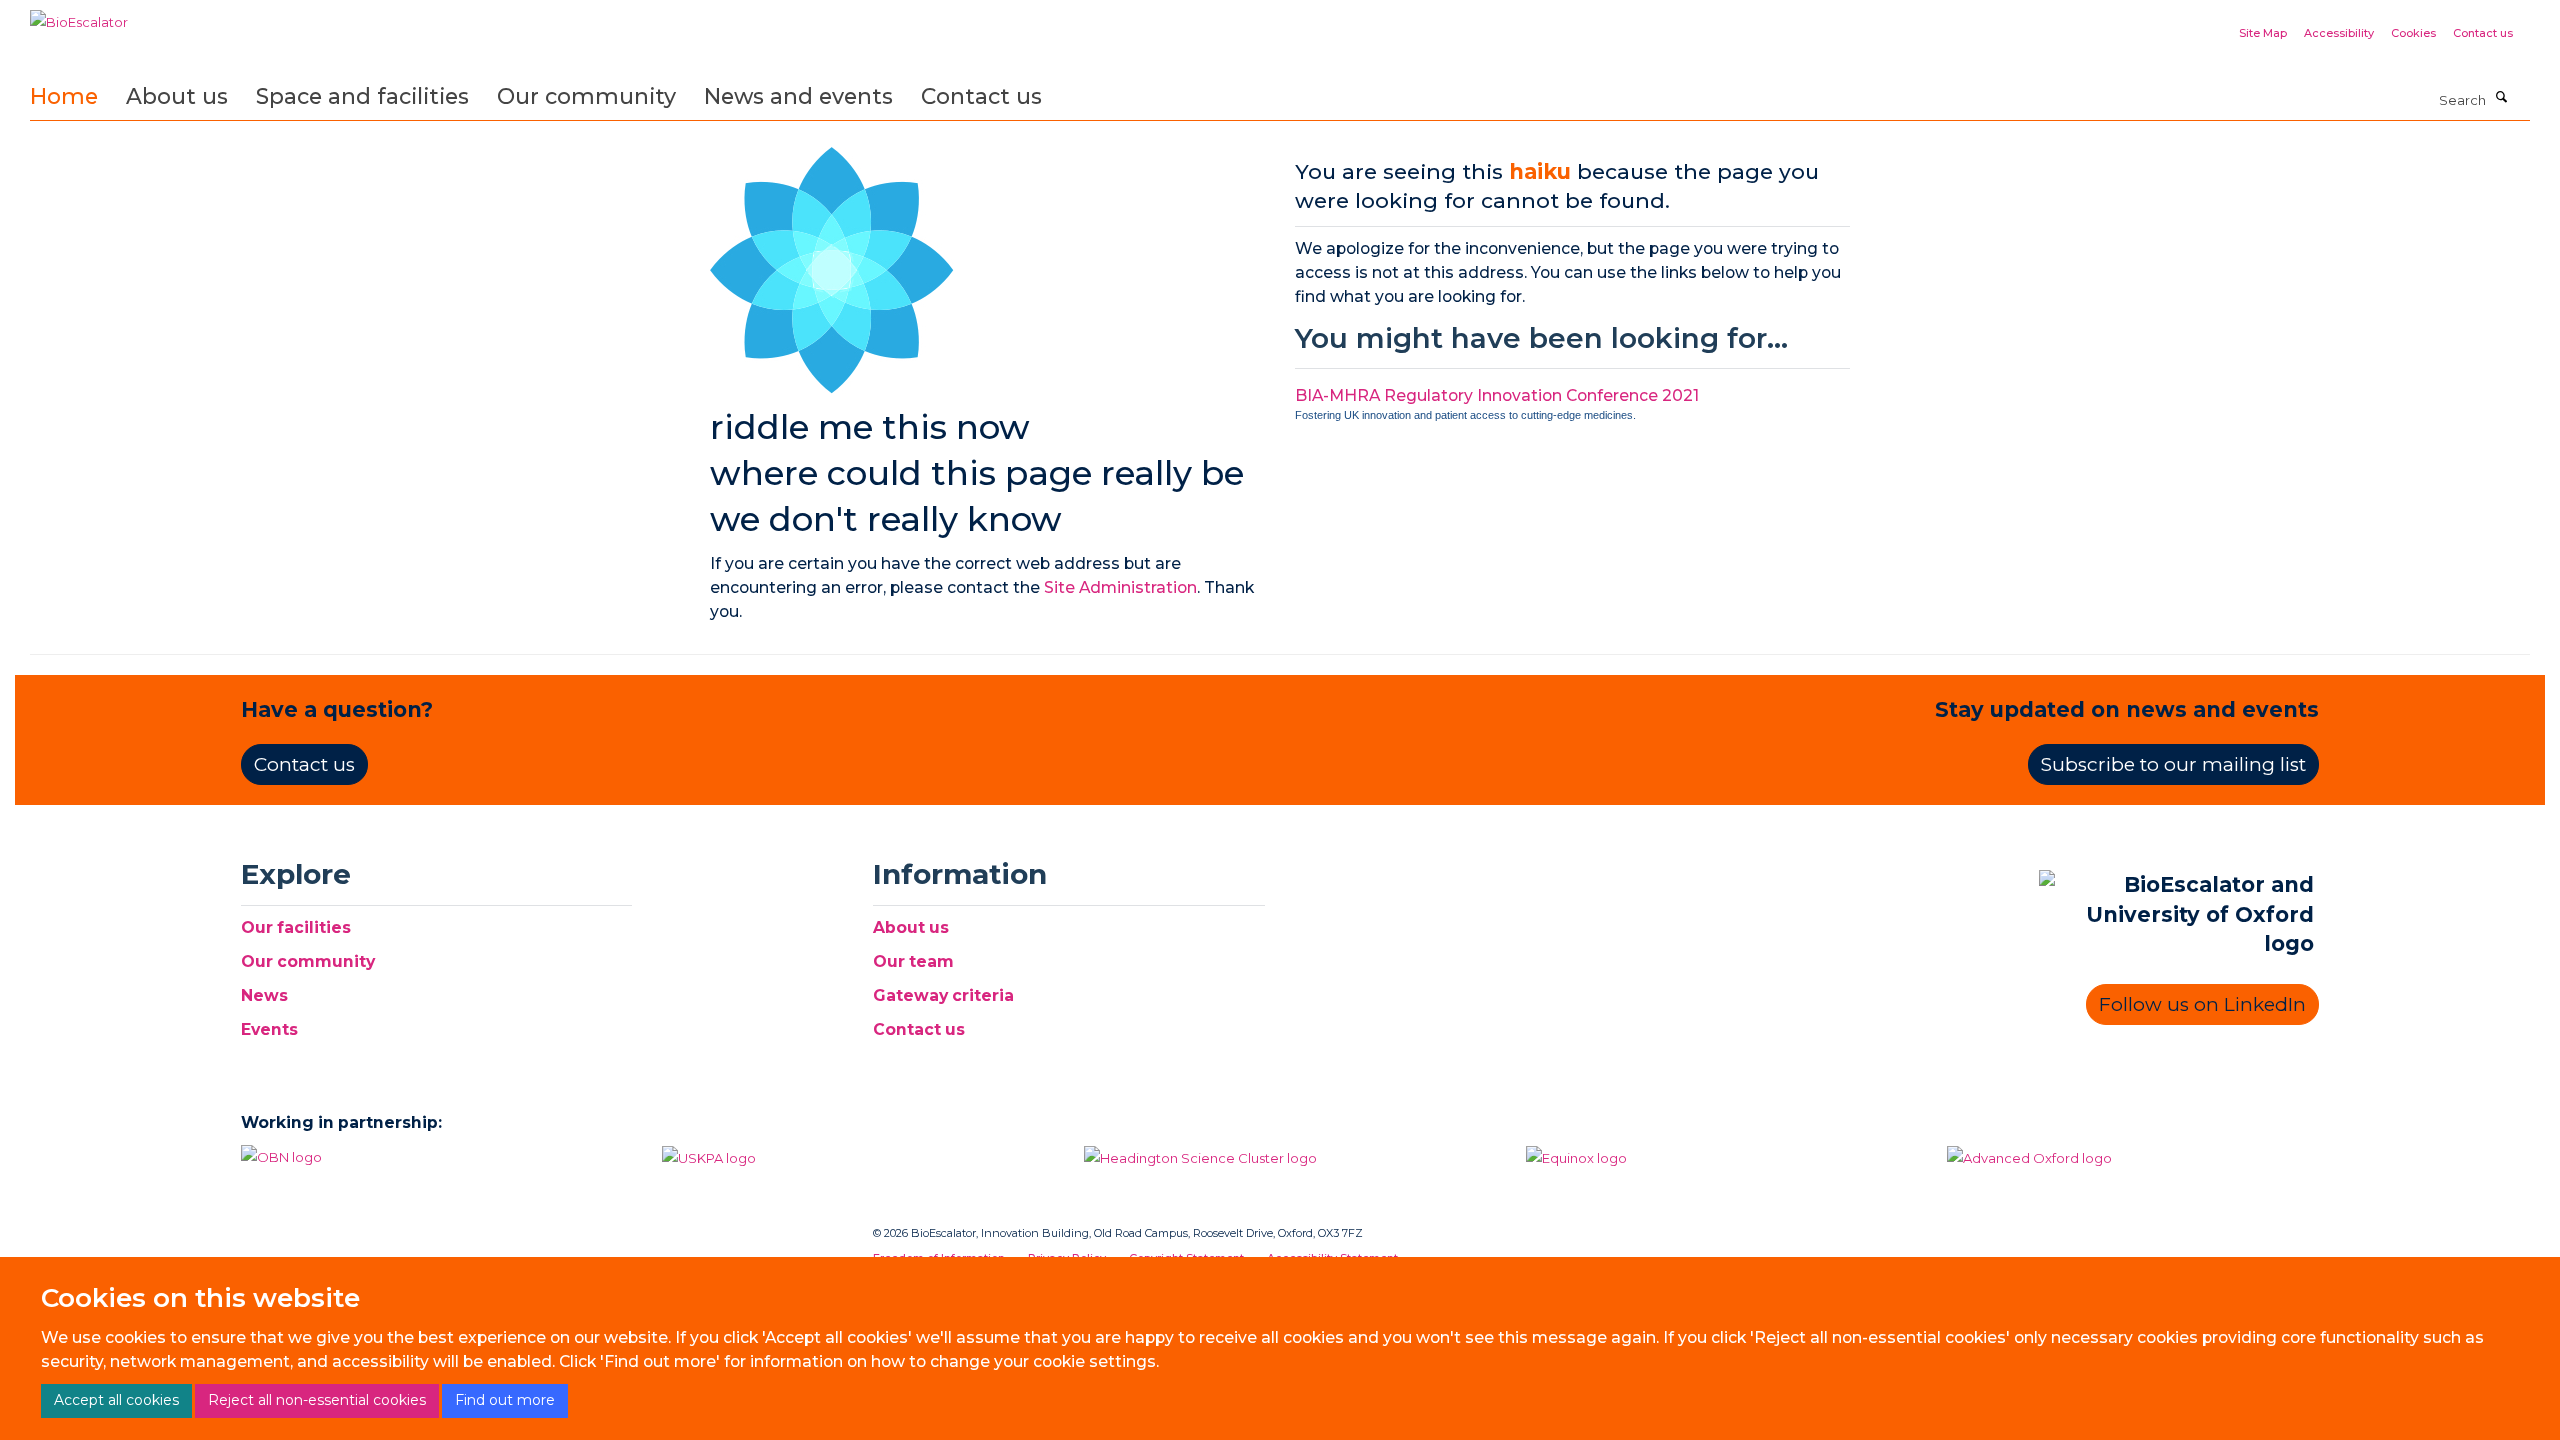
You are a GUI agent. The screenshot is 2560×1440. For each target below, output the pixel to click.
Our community (586, 96)
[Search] (2502, 98)
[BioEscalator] (79, 15)
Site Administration (1120, 587)
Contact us (2483, 33)
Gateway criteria (943, 995)
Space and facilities (362, 96)
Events (269, 1029)
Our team (913, 961)
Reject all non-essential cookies (317, 1400)
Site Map (2263, 33)
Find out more (505, 1400)
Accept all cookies (116, 1400)
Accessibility (2339, 33)
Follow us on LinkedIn (2202, 1004)
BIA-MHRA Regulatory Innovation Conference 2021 (1497, 395)
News (264, 995)
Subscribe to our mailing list (2173, 764)
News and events (798, 96)
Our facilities (296, 927)
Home (64, 96)
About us (177, 96)
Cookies (2413, 33)
